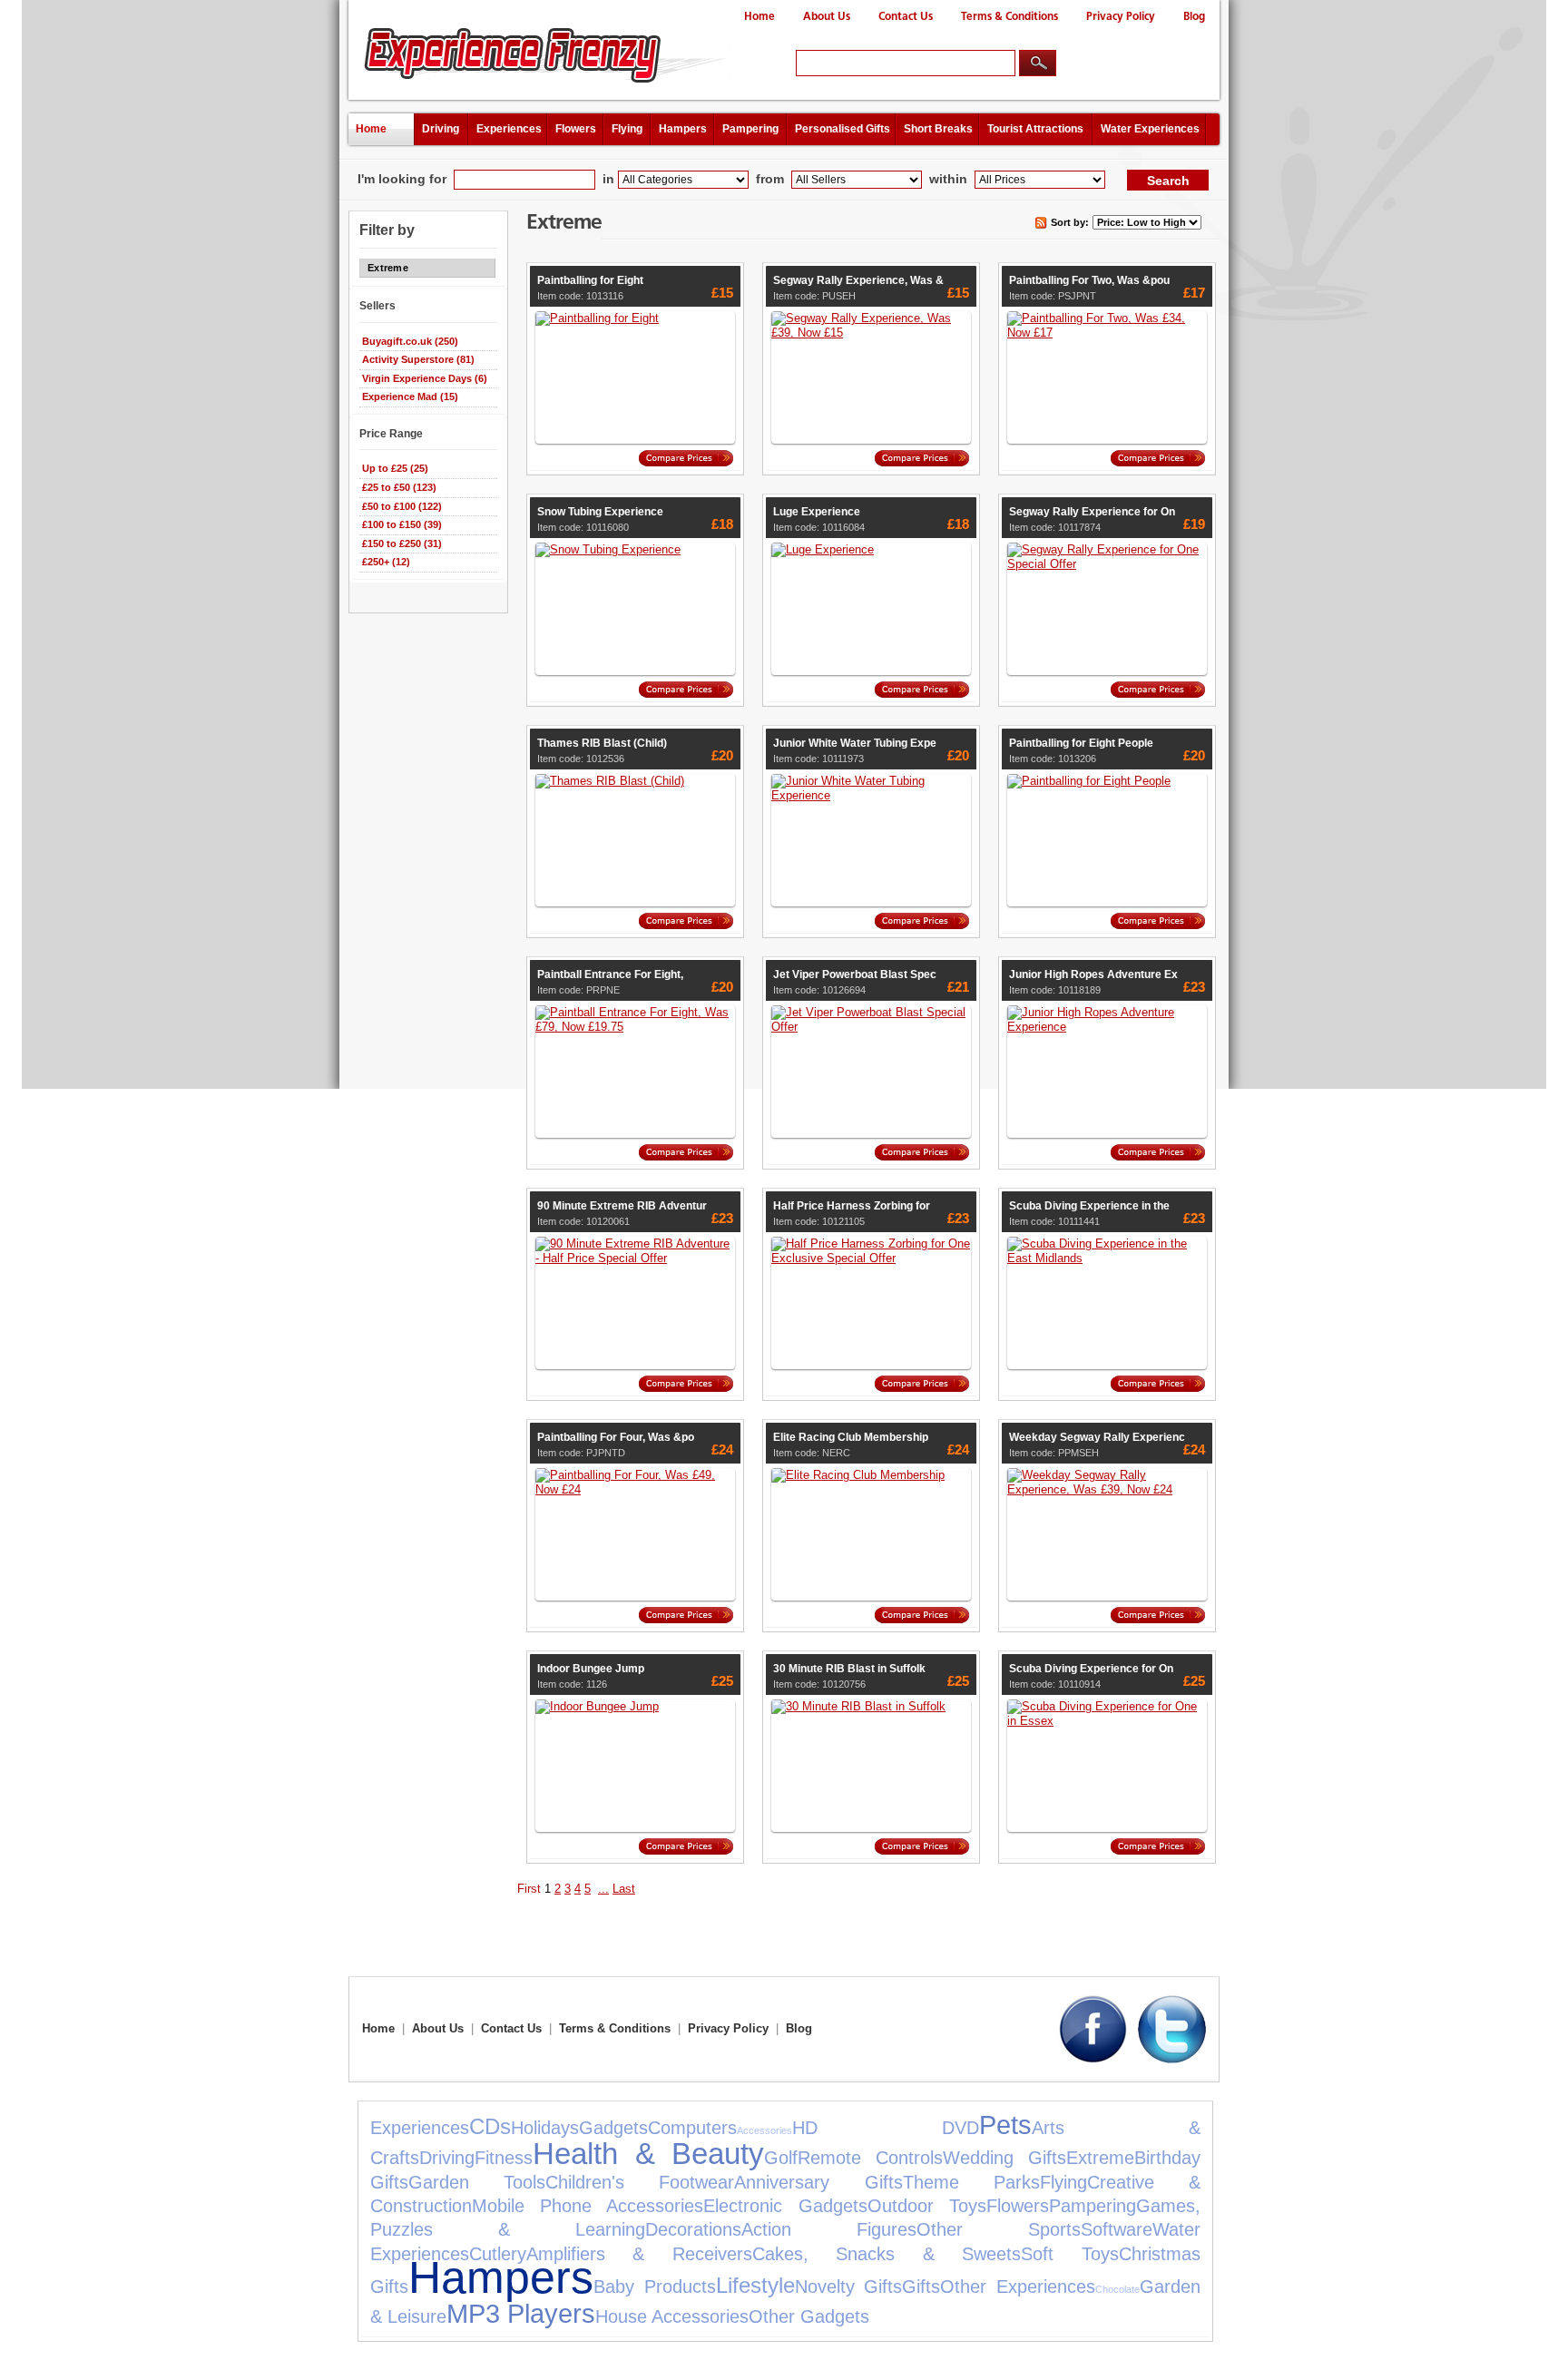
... (603, 1889)
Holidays (545, 2128)
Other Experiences (1018, 2287)
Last (624, 1889)
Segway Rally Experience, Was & (858, 280)
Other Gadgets (809, 2316)
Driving (441, 129)
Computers (692, 2128)
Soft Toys (1069, 2254)
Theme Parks (971, 2182)
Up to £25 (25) (395, 468)
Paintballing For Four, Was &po (616, 1437)
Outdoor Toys (927, 2206)
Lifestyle (755, 2285)
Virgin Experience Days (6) (425, 378)
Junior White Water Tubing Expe (855, 743)
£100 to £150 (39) (402, 524)
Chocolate (1117, 2289)
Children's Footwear (640, 2182)
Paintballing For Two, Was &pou (1089, 280)
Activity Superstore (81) (418, 359)
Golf (781, 2158)
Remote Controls (870, 2158)
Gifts (921, 2287)
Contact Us (906, 17)
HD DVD (886, 2128)
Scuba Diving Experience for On (1091, 1669)
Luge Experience (817, 512)
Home (759, 17)
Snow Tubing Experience (600, 512)
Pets (1005, 2125)
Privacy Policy (1121, 17)
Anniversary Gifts (818, 2182)
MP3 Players (521, 2314)
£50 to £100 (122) (402, 506)
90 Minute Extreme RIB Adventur (622, 1206)
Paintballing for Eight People (1081, 743)
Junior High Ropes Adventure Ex (1093, 974)
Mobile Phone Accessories (588, 2206)
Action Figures (829, 2229)
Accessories (764, 2130)
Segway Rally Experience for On (1092, 512)
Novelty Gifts (849, 2287)
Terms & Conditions (1009, 17)
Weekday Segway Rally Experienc (1097, 1437)
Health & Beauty (648, 2154)
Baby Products (655, 2287)
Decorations (693, 2229)
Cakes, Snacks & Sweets (887, 2254)
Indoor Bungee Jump (591, 1669)
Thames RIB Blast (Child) (602, 743)
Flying (627, 129)
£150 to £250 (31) (402, 543)
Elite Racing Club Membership (851, 1437)
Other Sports (999, 2229)
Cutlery (498, 2254)
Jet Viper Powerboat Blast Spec (855, 974)
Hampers (683, 129)
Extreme (1100, 2158)
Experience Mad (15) (410, 397)
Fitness (504, 2158)
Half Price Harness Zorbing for (852, 1206)
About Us (827, 17)
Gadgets (613, 2128)
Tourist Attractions (1035, 129)
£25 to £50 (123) (399, 487)
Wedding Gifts (1004, 2158)
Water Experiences (1150, 129)
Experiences (509, 129)
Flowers (576, 129)
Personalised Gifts (843, 129)
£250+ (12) (386, 562)
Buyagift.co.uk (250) (410, 341)
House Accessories (672, 2316)
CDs (490, 2126)
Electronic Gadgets (785, 2206)
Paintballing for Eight (590, 280)
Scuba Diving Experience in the (1089, 1206)
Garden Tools (477, 2182)
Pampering (750, 129)
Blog (1194, 17)
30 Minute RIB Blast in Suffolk (849, 1669)
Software (1117, 2229)
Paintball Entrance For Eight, (610, 974)
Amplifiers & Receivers (639, 2254)
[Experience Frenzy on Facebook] (1093, 2059)
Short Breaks (938, 129)
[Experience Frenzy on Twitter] (1172, 2059)
